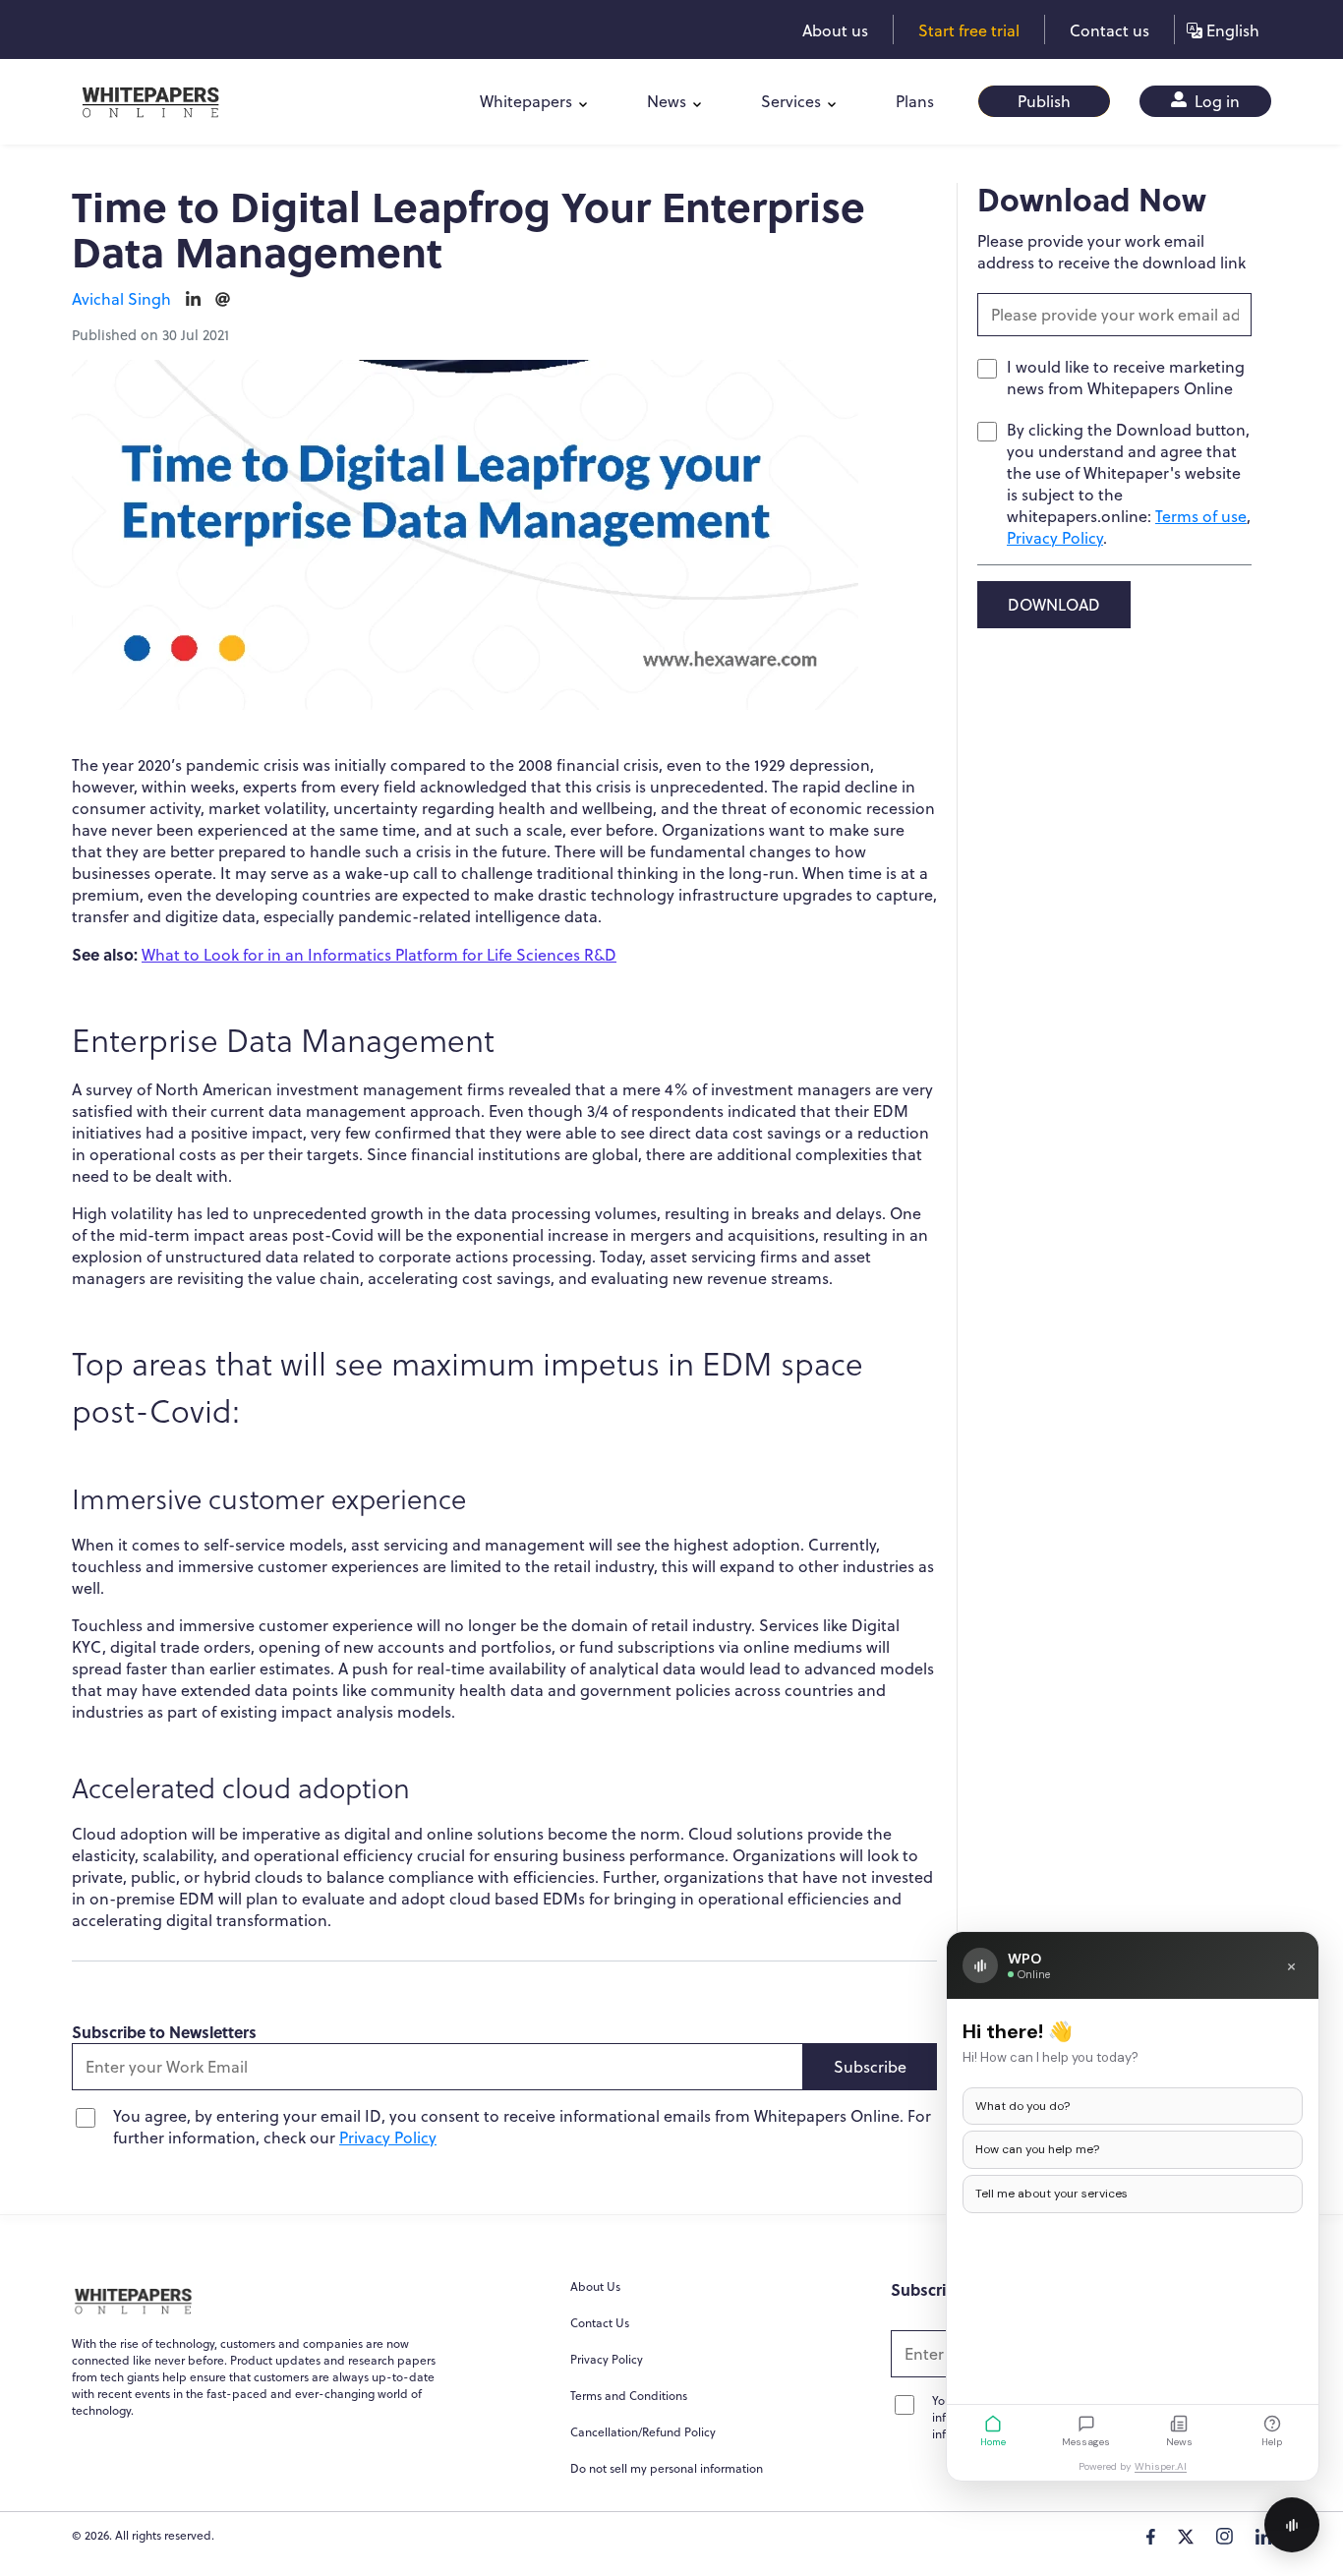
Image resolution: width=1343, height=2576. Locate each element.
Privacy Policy (388, 2137)
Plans (915, 101)
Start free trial (969, 30)
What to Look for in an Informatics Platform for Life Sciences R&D (379, 955)
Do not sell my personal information (667, 2468)
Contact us (1109, 30)
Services (791, 101)
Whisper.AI (1161, 2466)
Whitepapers (526, 101)
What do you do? (1022, 2106)
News (667, 101)
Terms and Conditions (629, 2396)
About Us (595, 2286)
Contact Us (600, 2323)
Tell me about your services (1051, 2194)
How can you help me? (1037, 2149)
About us (835, 30)
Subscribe (870, 2067)
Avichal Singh (121, 299)
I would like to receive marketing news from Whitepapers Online (1126, 378)
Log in (1215, 101)
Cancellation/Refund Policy (643, 2432)
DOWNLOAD (1054, 605)
